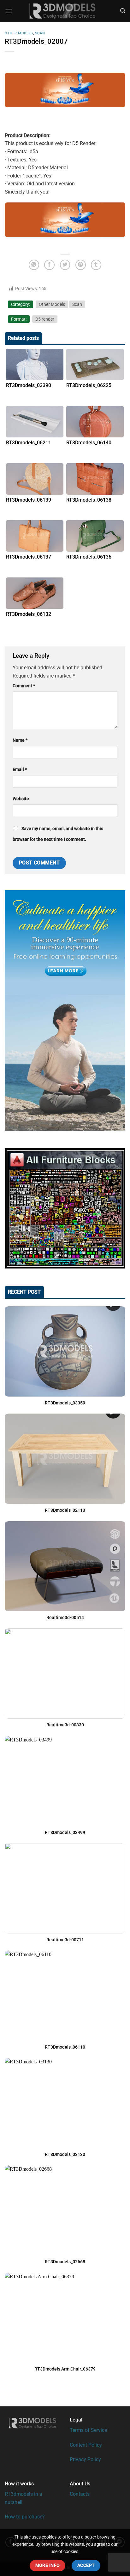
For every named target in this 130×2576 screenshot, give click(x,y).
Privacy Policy (85, 2459)
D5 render (45, 319)
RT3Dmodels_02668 (65, 2262)
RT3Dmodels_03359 (65, 1403)
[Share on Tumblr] (96, 265)
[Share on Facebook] (49, 265)
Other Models (19, 33)
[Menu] (9, 11)
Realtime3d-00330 (65, 1725)
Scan (40, 33)
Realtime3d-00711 (65, 1940)
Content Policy (86, 2445)
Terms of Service (88, 2430)
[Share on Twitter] (65, 265)
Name (20, 740)
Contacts (80, 2494)
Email (20, 770)
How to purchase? (25, 2517)
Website (21, 799)
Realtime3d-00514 (65, 1617)
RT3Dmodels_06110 (65, 2047)
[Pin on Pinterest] (81, 265)
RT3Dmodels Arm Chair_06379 (65, 2369)
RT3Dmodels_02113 (65, 1510)
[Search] (123, 11)
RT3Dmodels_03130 (65, 2154)
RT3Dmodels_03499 (65, 1832)
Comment (24, 686)
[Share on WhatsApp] (34, 265)
